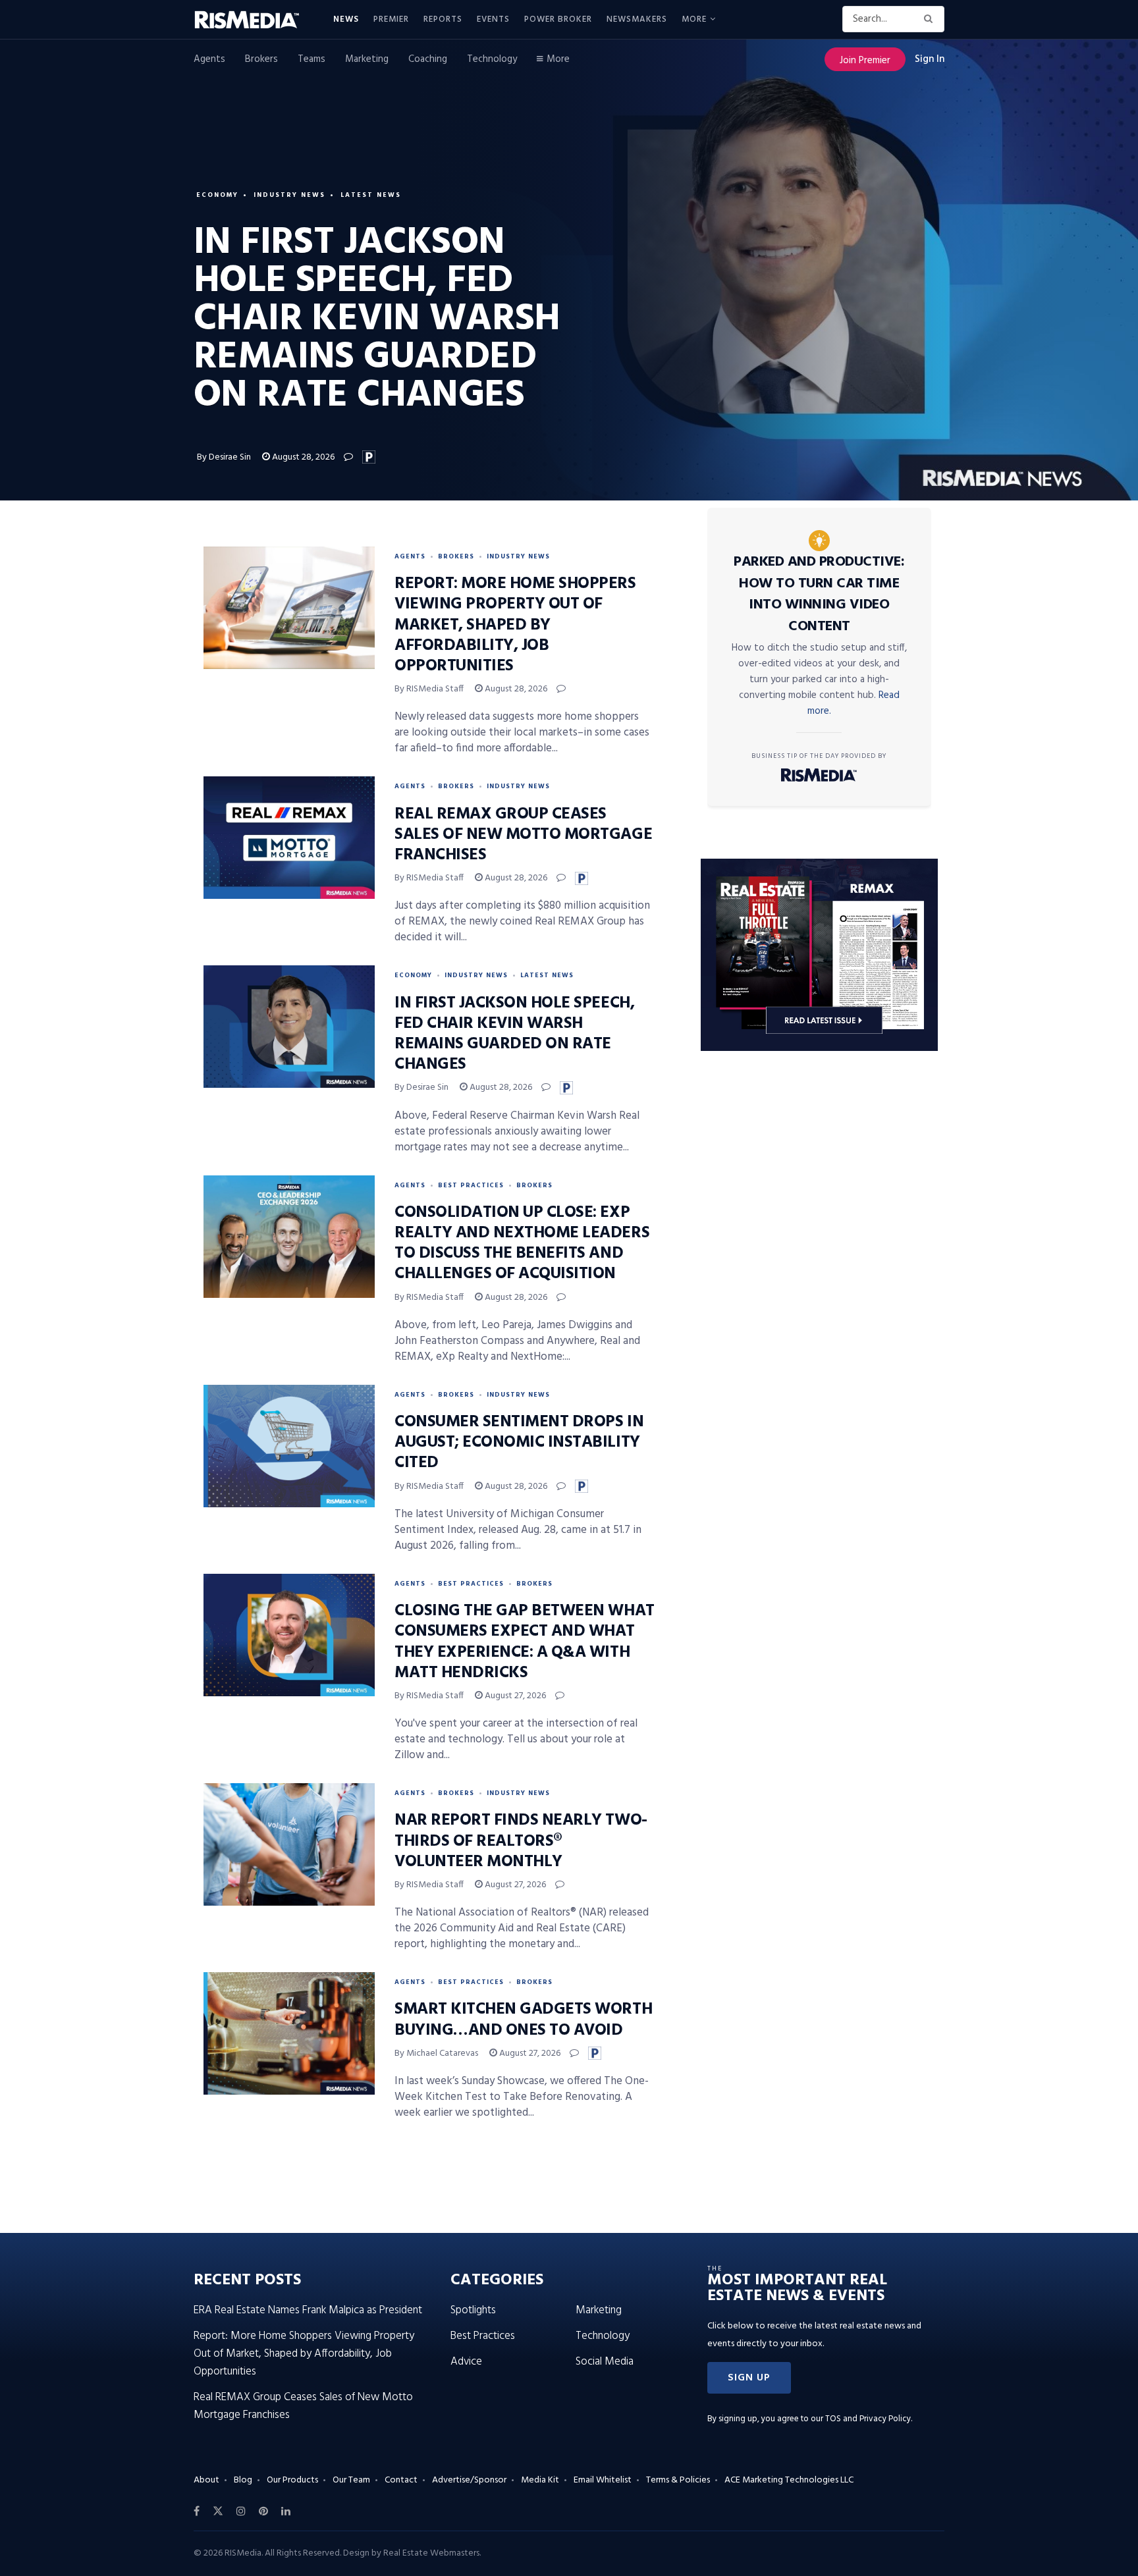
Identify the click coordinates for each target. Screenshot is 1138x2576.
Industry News (289, 195)
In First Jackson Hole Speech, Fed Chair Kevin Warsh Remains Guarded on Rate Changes (514, 1034)
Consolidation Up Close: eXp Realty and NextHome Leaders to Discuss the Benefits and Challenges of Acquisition (522, 1244)
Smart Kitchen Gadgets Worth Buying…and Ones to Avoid (523, 2020)
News (346, 19)
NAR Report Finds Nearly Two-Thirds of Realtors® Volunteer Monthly (521, 1841)
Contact (401, 2480)
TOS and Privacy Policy (868, 2419)
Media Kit (540, 2480)
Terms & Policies (678, 2480)
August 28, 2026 (302, 457)
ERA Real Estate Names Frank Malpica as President (308, 2310)
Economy (217, 195)
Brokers (261, 59)
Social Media (605, 2362)
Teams (312, 59)
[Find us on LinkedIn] (286, 2511)
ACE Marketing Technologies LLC (789, 2480)
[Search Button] (931, 19)
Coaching (428, 59)
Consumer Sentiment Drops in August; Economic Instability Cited (519, 1443)
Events (493, 19)
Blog (243, 2480)
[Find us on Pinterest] (263, 2511)
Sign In (930, 59)
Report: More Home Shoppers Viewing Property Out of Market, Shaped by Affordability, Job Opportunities (515, 625)
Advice (466, 2362)
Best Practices (471, 1185)
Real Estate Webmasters (431, 2553)
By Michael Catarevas (436, 2053)
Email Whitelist (603, 2480)
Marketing (367, 59)
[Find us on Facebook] (197, 2511)
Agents (209, 59)
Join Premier (865, 61)
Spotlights (473, 2310)
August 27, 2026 (514, 1696)
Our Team (351, 2480)
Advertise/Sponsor (469, 2480)
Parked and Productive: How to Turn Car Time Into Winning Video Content (819, 594)
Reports (443, 19)
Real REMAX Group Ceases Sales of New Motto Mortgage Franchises (523, 835)
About (206, 2480)
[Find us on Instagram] (241, 2511)
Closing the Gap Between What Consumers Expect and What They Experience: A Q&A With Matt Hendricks (525, 1642)
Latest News (371, 195)
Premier (391, 19)
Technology (492, 59)
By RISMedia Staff (429, 689)
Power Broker (558, 19)
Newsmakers (637, 19)
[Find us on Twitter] (218, 2511)
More (694, 19)
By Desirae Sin (224, 457)
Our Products (292, 2480)
